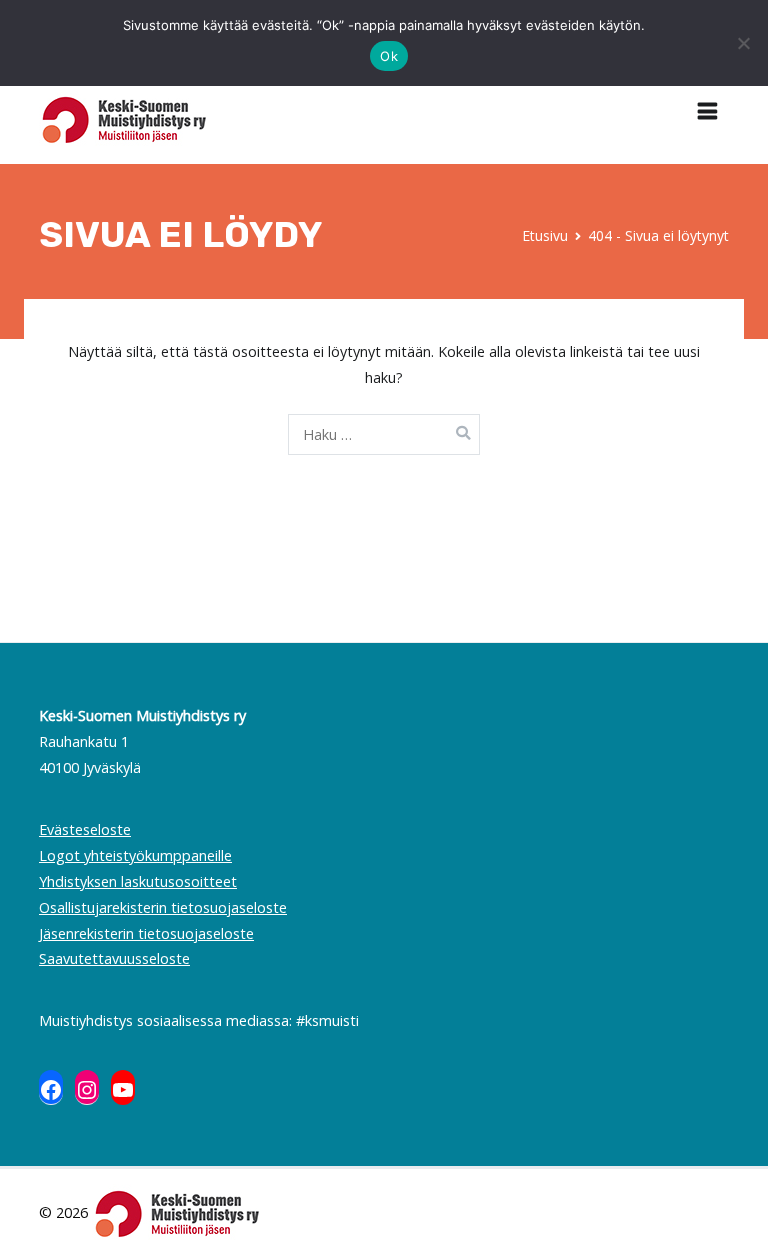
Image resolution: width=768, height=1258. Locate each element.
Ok (389, 56)
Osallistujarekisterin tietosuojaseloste (163, 907)
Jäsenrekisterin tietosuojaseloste (146, 933)
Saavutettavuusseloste (114, 958)
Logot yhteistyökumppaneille (135, 855)
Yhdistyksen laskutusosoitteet (138, 881)
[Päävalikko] (707, 112)
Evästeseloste (85, 829)
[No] (743, 43)
